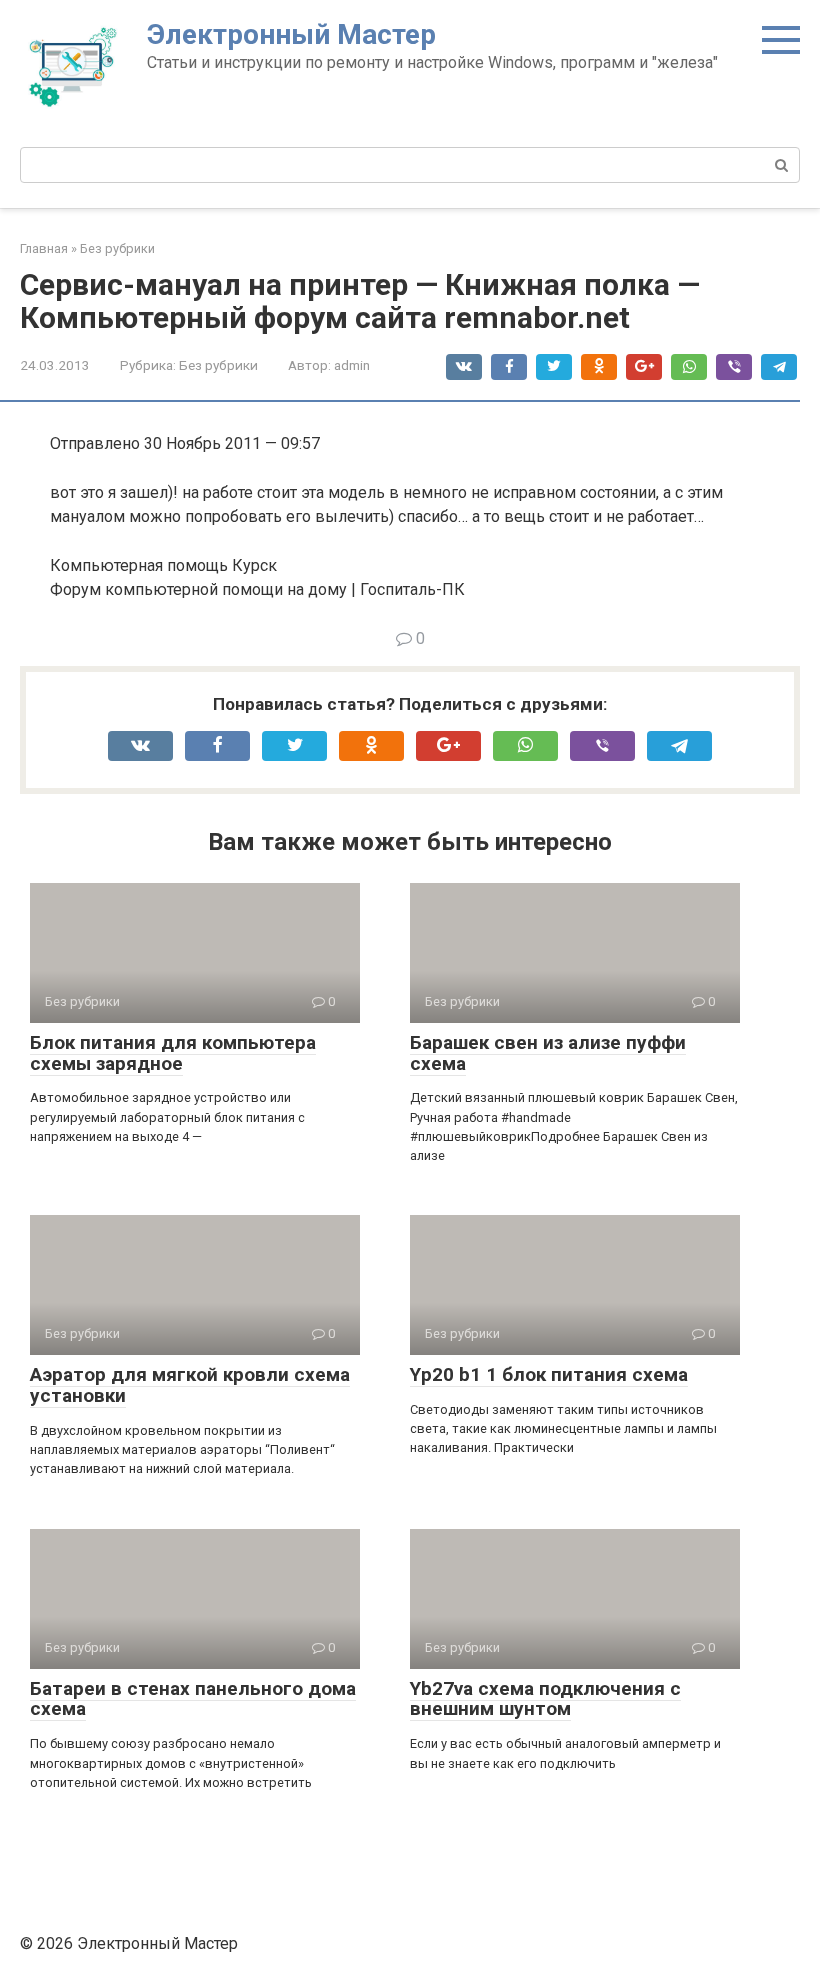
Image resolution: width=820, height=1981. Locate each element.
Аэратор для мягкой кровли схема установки (190, 1385)
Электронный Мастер (291, 34)
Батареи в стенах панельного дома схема (193, 1699)
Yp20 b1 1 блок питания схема (549, 1374)
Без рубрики (218, 365)
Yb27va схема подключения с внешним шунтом (545, 1699)
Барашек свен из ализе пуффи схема (548, 1053)
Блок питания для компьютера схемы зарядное (173, 1053)
